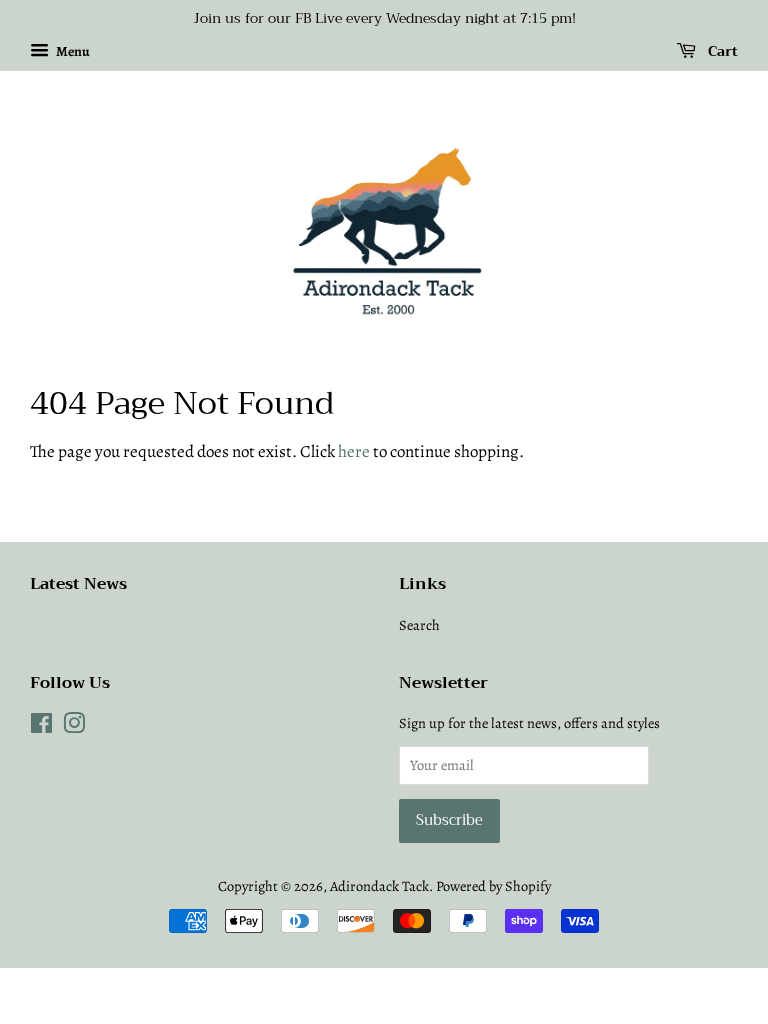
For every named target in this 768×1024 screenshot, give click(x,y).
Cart (721, 51)
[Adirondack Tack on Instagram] (74, 727)
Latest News (78, 584)
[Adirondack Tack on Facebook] (41, 727)
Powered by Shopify (493, 886)
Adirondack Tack (379, 886)
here (354, 451)
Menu (72, 51)
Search (419, 625)
